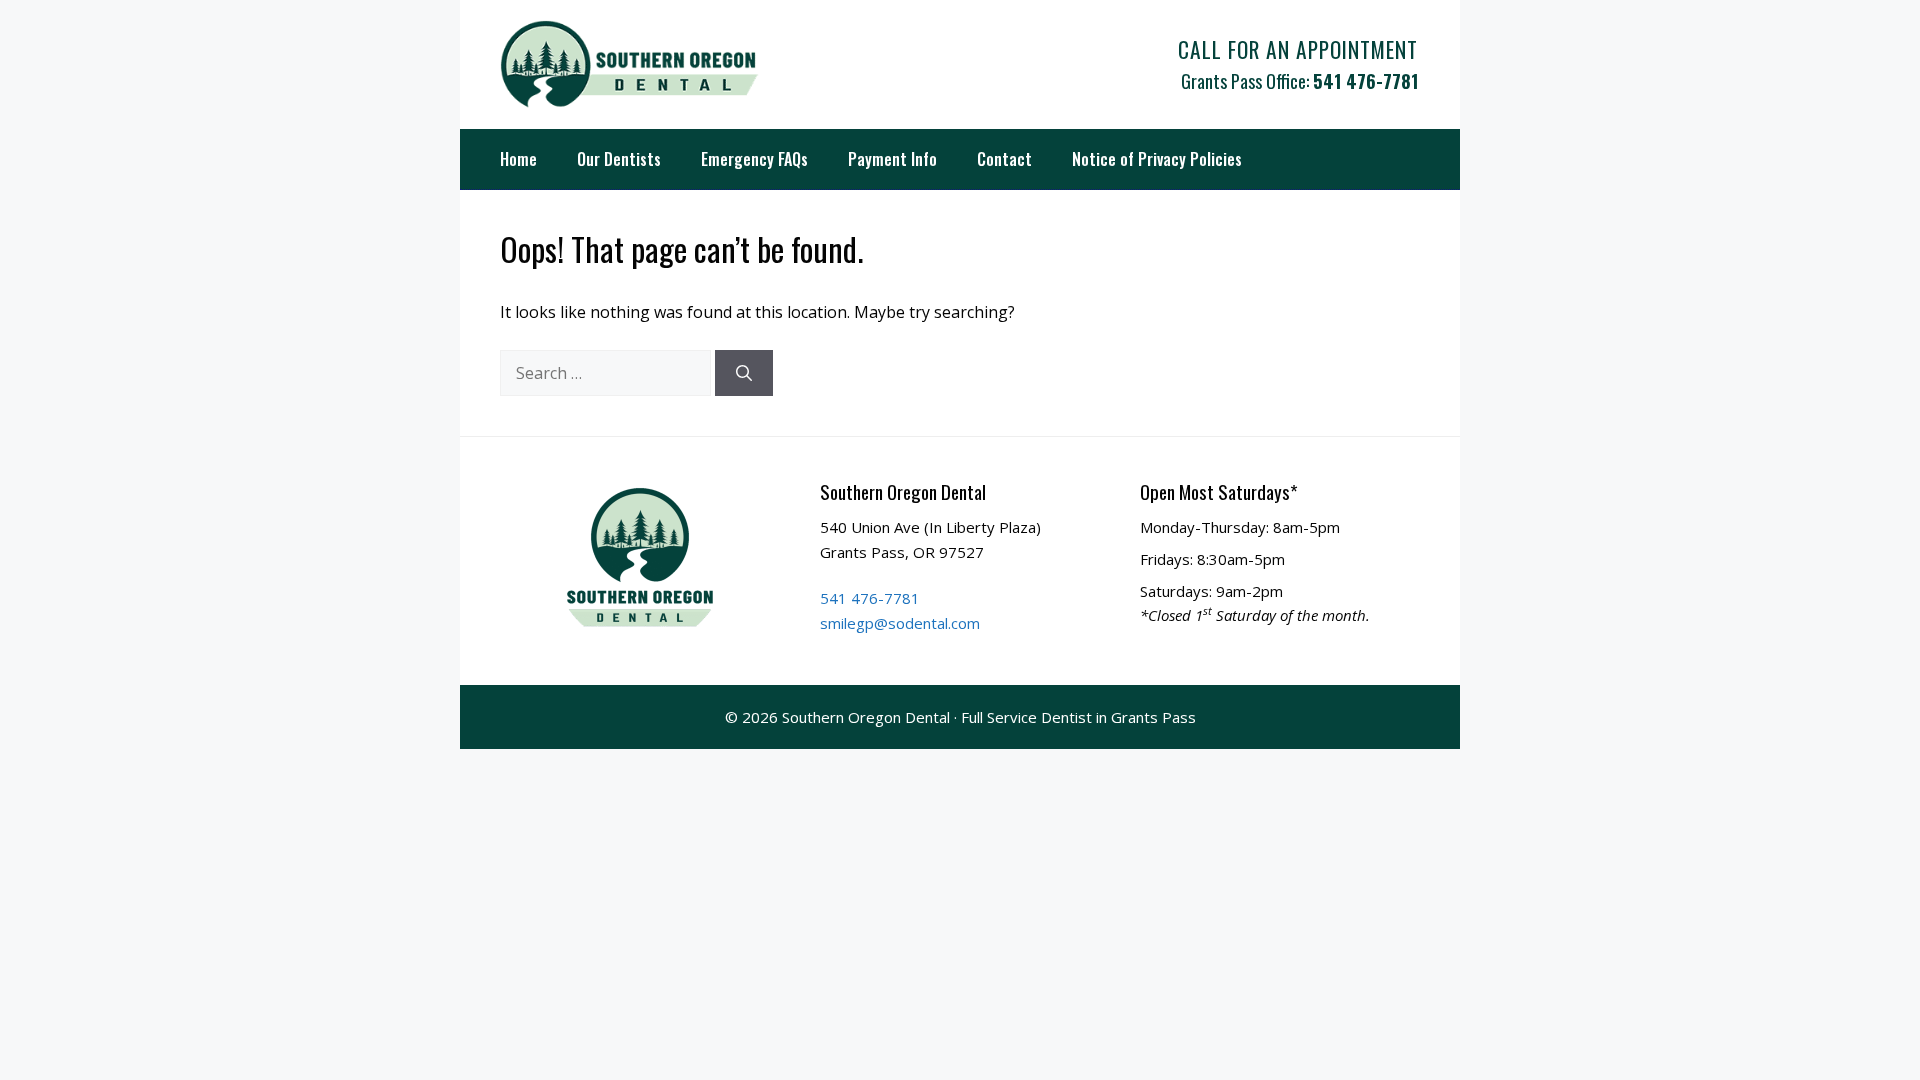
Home (518, 159)
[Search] (744, 373)
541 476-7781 (1365, 80)
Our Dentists (619, 159)
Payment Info (892, 159)
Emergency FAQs (754, 159)
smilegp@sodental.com (900, 623)
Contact (1004, 159)
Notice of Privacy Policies (1157, 159)
